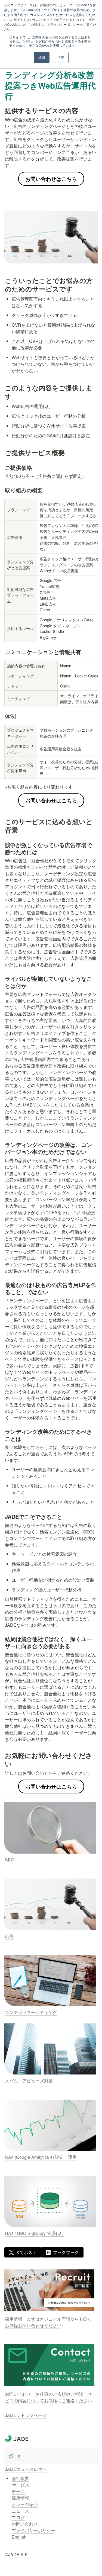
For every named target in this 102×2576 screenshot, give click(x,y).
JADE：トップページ (26, 2415)
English (19, 2537)
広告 (9, 1936)
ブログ (18, 2517)
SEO (10, 1860)
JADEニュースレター (26, 2469)
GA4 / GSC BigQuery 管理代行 (35, 2233)
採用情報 (20, 2498)
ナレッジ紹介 (25, 2504)
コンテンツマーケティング (31, 2012)
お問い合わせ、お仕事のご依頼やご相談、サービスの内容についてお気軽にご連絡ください (51, 2397)
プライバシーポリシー (33, 2530)
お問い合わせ (25, 2524)
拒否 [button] (61, 57)
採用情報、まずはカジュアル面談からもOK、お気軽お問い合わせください (49, 2322)
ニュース (20, 2511)
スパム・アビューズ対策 (29, 2081)
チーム (18, 2491)
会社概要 (20, 2478)
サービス (20, 2485)
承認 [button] (42, 57)
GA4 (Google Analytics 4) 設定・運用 (41, 2157)
